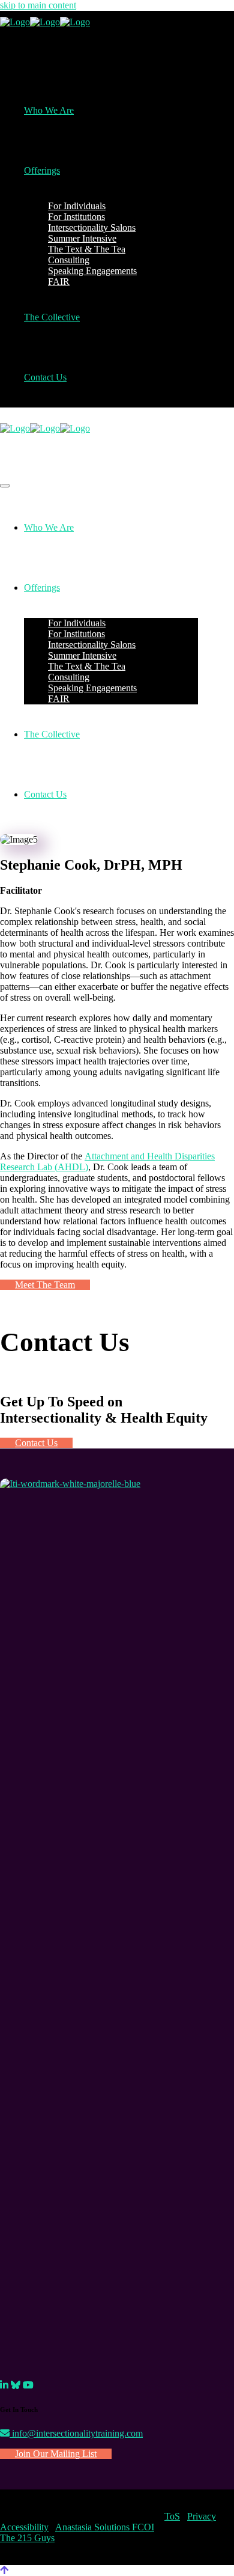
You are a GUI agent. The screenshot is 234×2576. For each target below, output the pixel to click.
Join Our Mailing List (56, 2454)
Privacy (202, 2516)
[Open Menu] (5, 486)
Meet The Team (45, 1285)
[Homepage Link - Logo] (45, 22)
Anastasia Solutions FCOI (105, 2527)
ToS (172, 2516)
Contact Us (36, 1443)
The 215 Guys (27, 2538)
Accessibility (24, 2527)
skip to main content (38, 5)
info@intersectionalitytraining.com (76, 2433)
